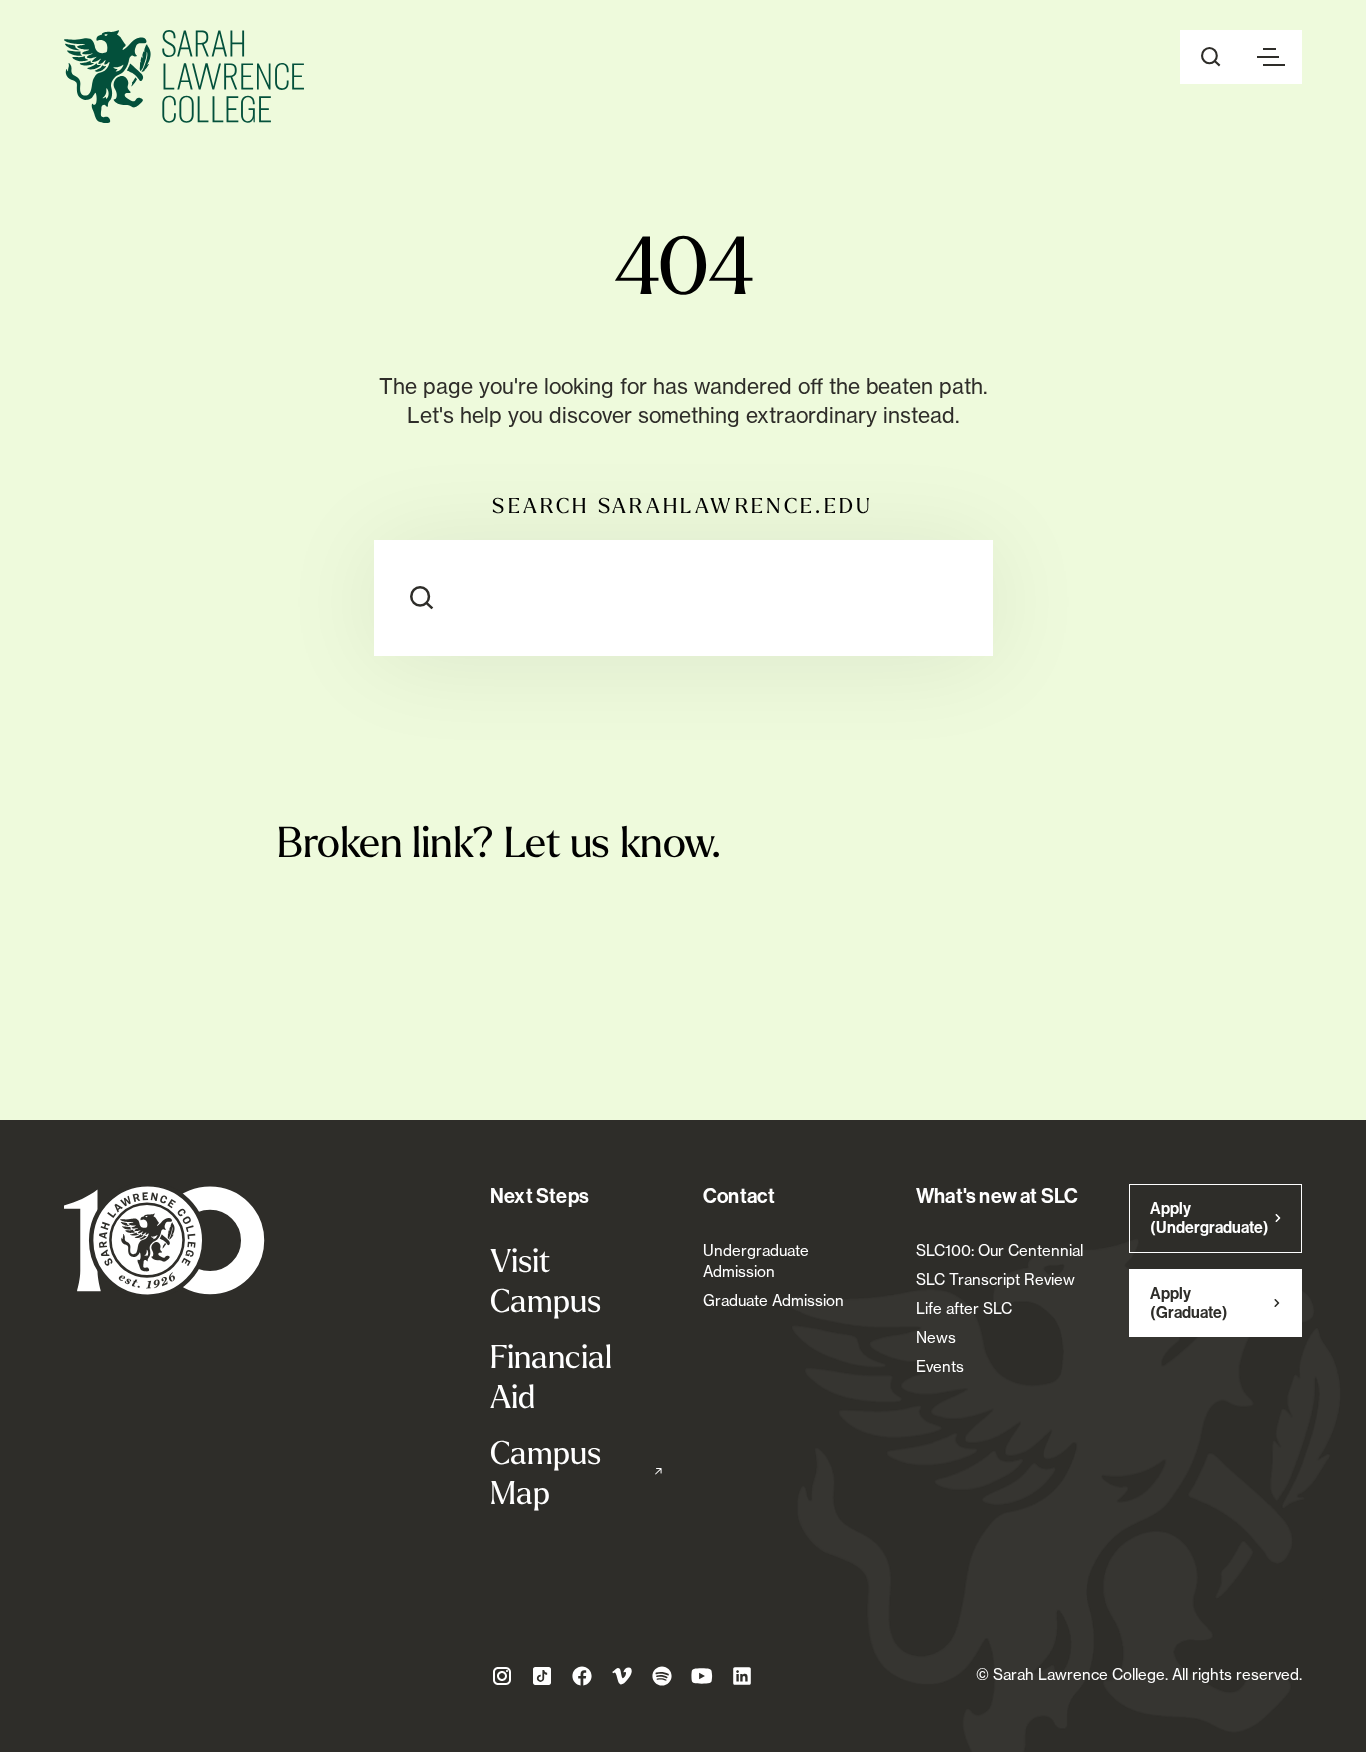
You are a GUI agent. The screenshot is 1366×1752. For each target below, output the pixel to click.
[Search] (422, 598)
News (936, 1337)
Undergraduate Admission (756, 1261)
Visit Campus (545, 1280)
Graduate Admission (773, 1300)
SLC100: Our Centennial (999, 1250)
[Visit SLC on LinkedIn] (742, 1676)
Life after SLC (964, 1308)
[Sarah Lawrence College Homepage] (164, 1239)
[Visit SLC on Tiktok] (542, 1676)
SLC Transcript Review (995, 1279)
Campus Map (576, 1472)
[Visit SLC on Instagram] (502, 1676)
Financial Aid (551, 1376)
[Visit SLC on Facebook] (582, 1676)
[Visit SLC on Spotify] (662, 1676)
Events (940, 1366)
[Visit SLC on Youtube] (702, 1676)
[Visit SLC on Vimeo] (622, 1676)
